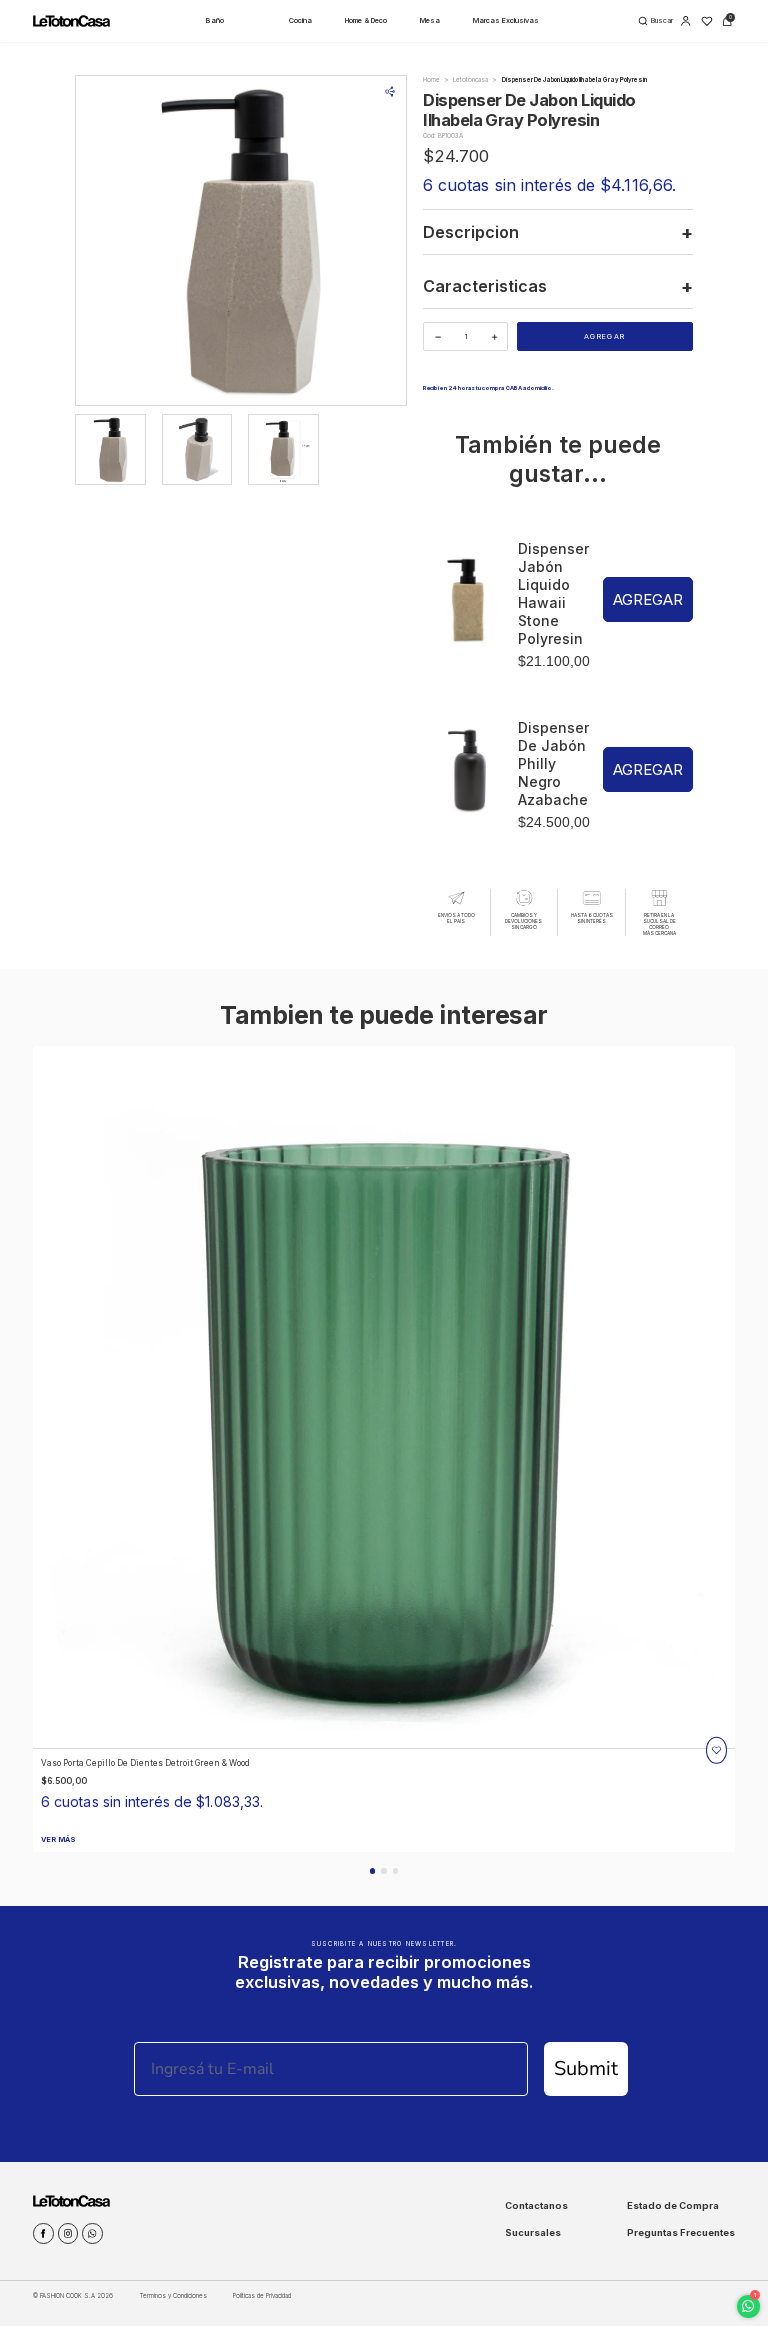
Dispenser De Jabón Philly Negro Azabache (553, 763)
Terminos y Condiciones (173, 2295)
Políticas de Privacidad (262, 2295)
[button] (372, 1870)
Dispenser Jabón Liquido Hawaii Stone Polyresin (553, 593)
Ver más (58, 1839)
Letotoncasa (470, 79)
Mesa (430, 20)
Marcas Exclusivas (506, 20)
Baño (215, 20)
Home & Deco (366, 20)
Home (431, 79)
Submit (586, 2068)
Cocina (300, 20)
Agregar (604, 336)
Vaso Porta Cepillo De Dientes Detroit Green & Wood (145, 1763)
